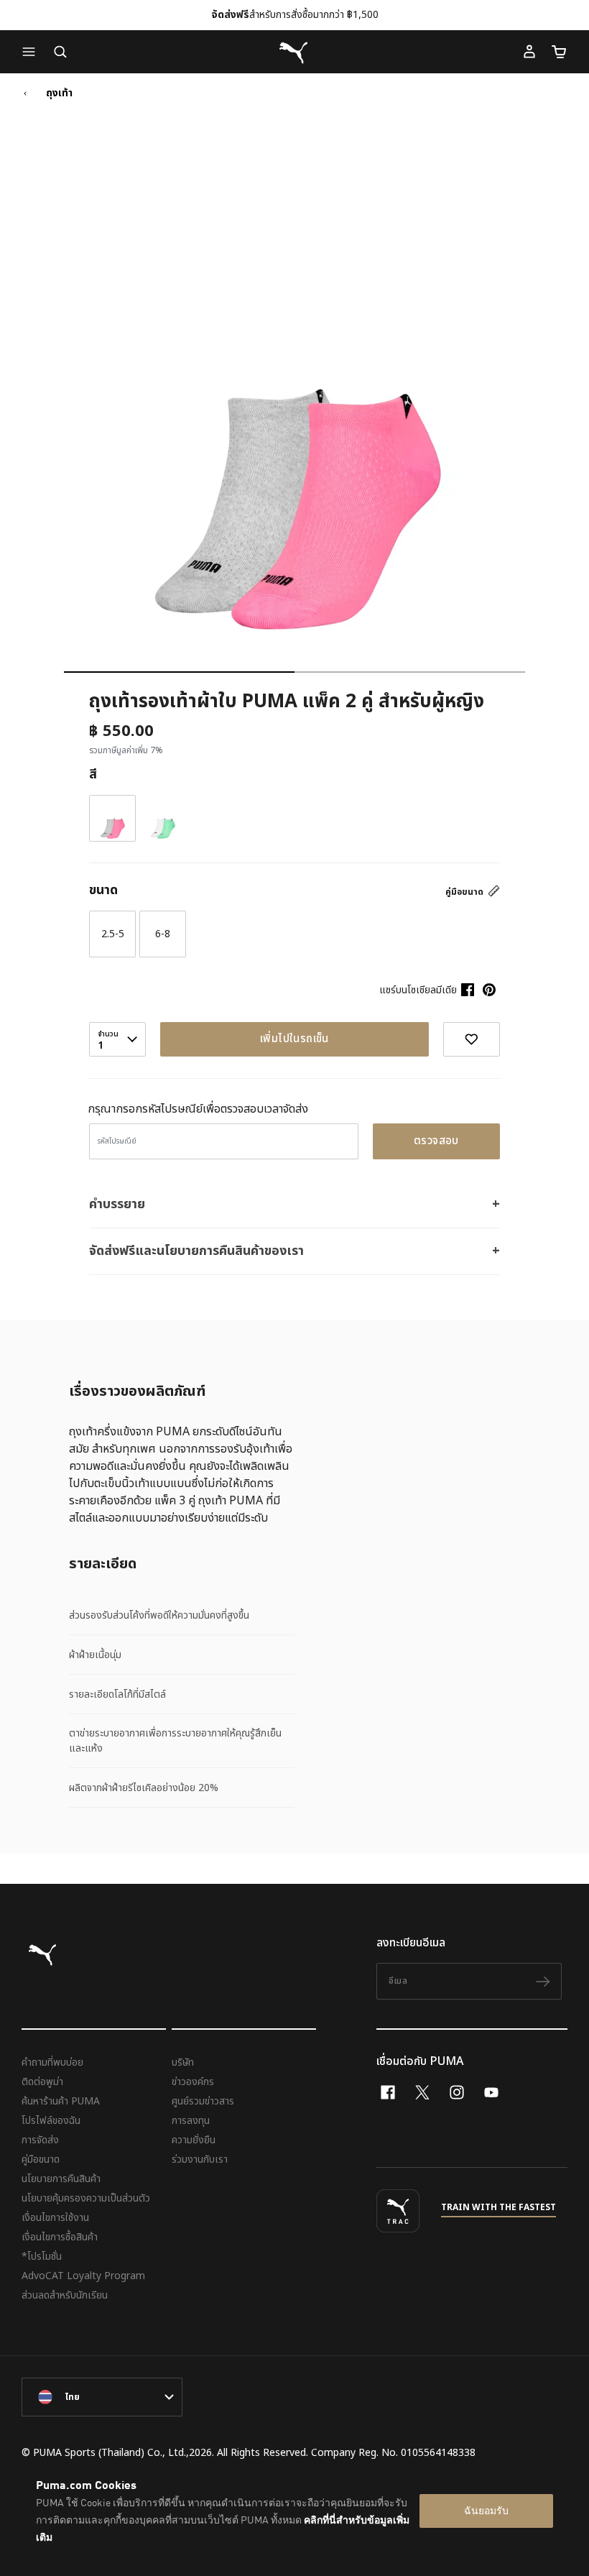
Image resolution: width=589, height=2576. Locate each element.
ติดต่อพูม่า (42, 2082)
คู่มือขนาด (465, 892)
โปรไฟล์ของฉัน (51, 2121)
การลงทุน (191, 2121)
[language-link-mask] (102, 2397)
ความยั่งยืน (194, 2140)
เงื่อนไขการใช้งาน (55, 2218)
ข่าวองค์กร (193, 2082)
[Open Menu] (32, 52)
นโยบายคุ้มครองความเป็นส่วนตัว (86, 2198)
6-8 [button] (163, 934)
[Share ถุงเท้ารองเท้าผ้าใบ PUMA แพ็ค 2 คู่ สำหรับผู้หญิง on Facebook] (468, 990)
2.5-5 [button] (113, 934)
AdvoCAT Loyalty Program (83, 2276)
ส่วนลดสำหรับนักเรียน (65, 2295)
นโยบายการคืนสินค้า (61, 2179)
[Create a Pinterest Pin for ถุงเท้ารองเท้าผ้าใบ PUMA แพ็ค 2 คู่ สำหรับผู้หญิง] (489, 990)
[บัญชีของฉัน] (529, 52)
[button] (32, 52)
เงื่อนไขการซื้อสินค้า (60, 2237)
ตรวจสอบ (436, 1141)
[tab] (179, 672)
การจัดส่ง (40, 2140)
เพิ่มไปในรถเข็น (294, 1039)
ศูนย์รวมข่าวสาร (203, 2101)
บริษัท (183, 2062)
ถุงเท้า (59, 93)
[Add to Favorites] (472, 1039)
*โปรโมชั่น (42, 2257)
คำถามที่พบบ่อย (52, 2062)
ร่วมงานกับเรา (200, 2159)
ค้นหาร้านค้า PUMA (61, 2101)
